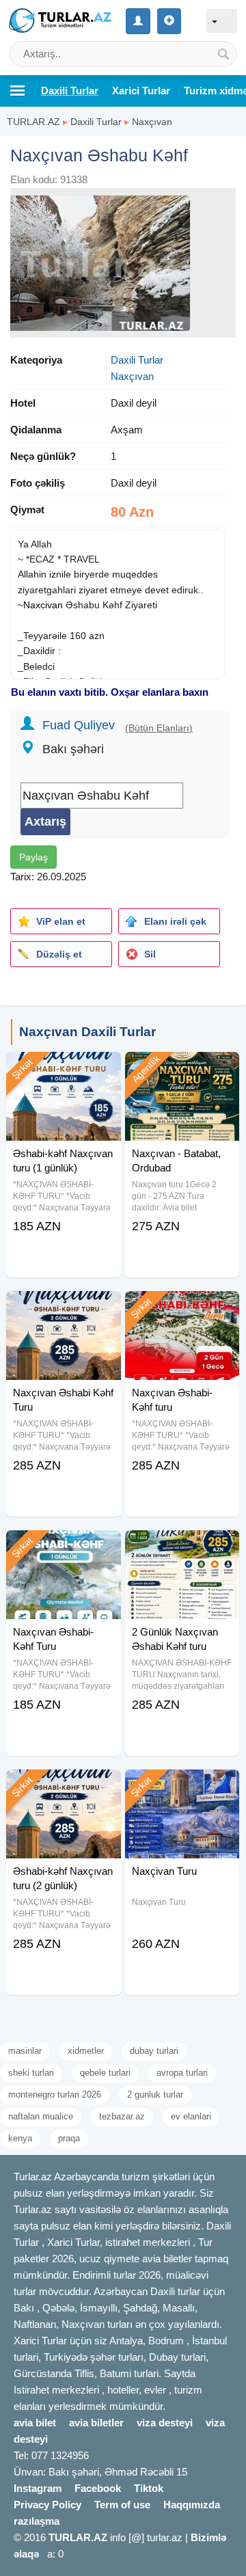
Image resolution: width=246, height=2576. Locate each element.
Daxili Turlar (96, 122)
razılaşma (37, 2521)
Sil (150, 954)
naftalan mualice (41, 2116)
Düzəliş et (59, 954)
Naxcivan (43, 605)
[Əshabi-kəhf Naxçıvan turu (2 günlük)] (63, 1787)
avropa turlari (182, 2073)
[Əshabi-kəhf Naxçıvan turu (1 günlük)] (63, 1069)
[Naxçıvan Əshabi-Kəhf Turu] (63, 1547)
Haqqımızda (192, 2505)
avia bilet (35, 2423)
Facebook (98, 2488)
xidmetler (86, 2051)
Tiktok (149, 2488)
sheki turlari (31, 2073)
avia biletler (96, 2423)
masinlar (25, 2051)
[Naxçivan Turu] (182, 1787)
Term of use (122, 2505)
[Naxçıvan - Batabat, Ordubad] (182, 1069)
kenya (20, 2138)
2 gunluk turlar (155, 2094)
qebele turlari (105, 2073)
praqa (69, 2138)
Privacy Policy (47, 2505)
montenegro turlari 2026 (55, 2094)
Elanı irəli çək (175, 921)
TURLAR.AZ (33, 122)
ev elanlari (191, 2116)
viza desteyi (165, 2423)
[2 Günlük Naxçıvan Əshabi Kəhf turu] (182, 1547)
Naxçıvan (152, 122)
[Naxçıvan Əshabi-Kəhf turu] (182, 1308)
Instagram (38, 2488)
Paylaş (33, 857)
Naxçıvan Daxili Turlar (87, 1032)
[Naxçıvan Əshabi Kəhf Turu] (63, 1308)
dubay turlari (154, 2051)
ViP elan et (61, 921)
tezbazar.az (122, 2116)
